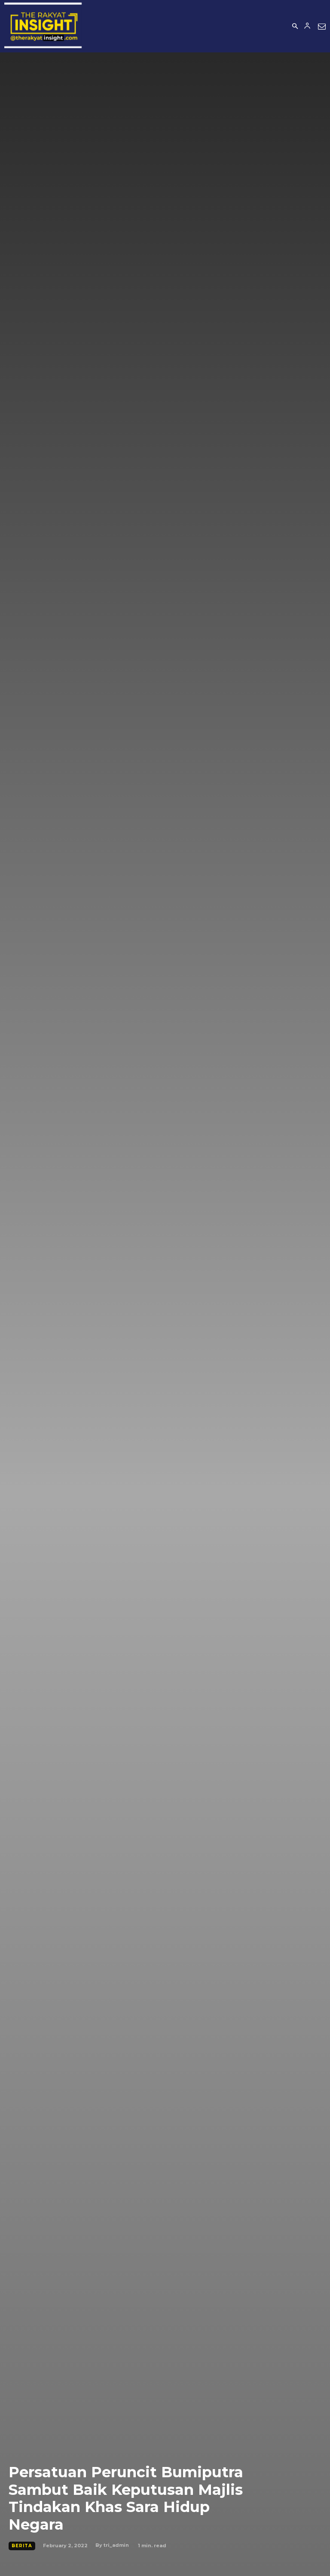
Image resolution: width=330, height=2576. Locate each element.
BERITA (22, 2546)
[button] (295, 27)
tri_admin (116, 2545)
